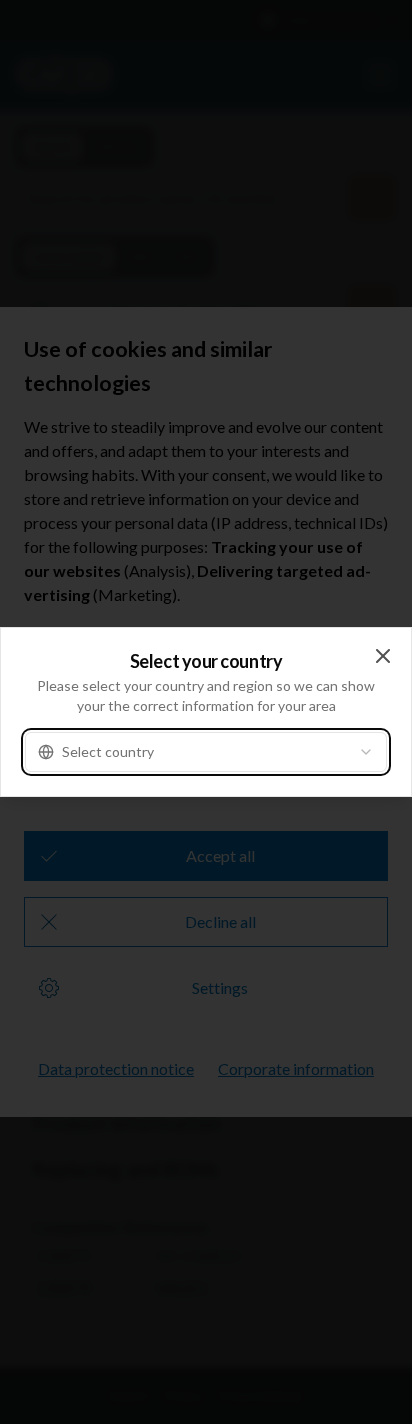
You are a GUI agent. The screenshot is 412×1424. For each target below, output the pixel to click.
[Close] (383, 656)
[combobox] (206, 752)
